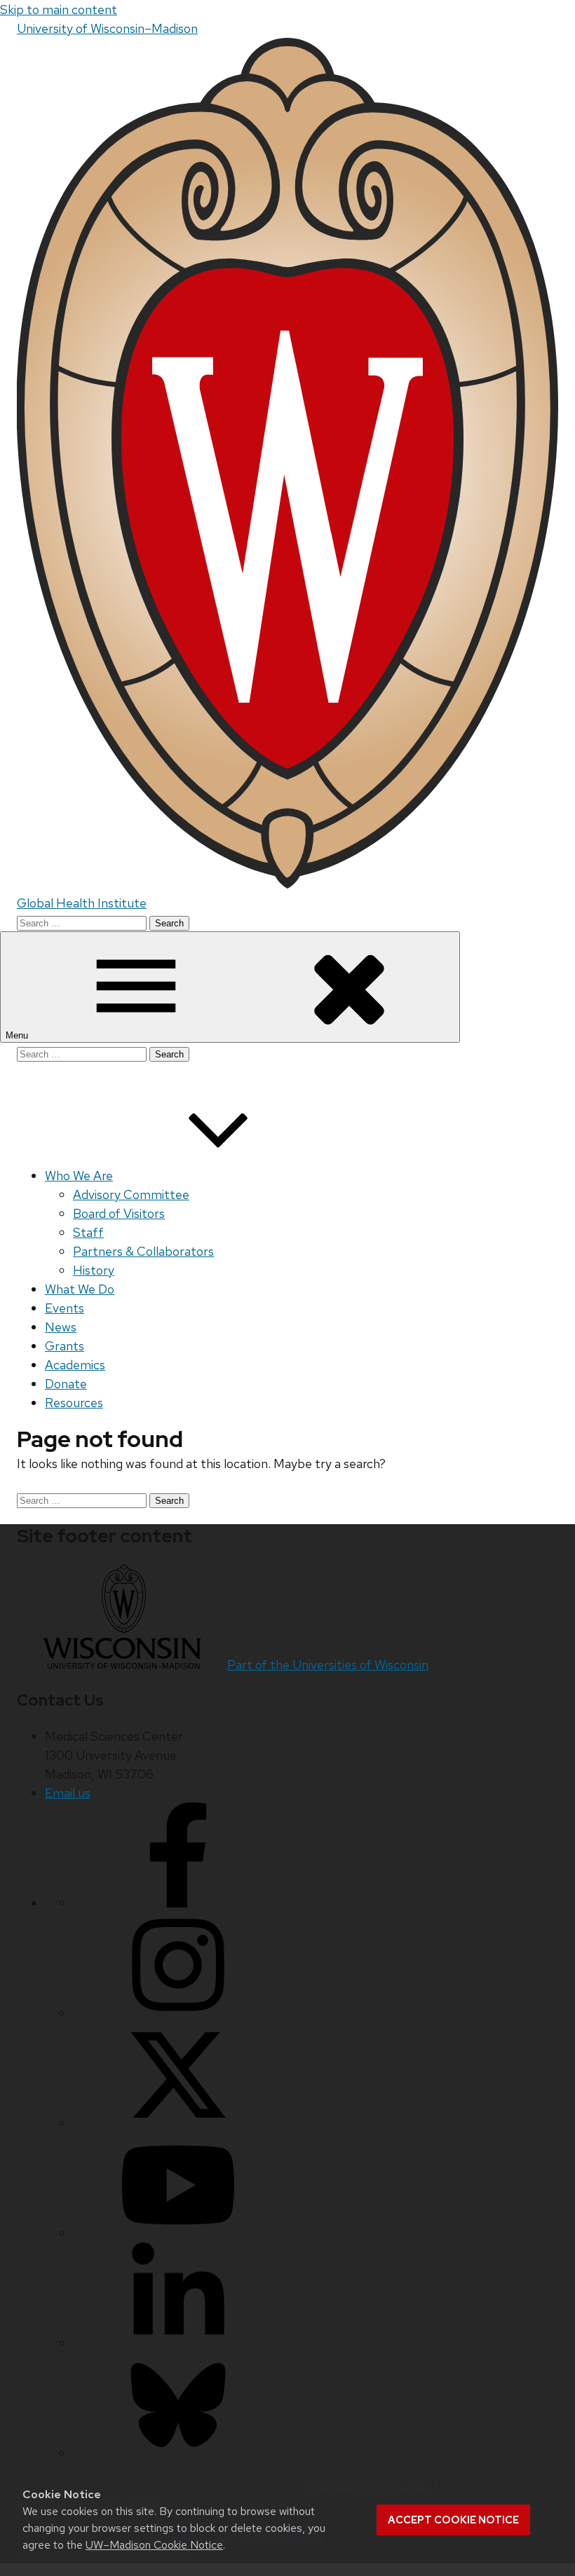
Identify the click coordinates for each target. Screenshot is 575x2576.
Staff (88, 1232)
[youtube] (178, 2233)
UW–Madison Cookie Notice (154, 2545)
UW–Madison (107, 28)
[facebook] (178, 1903)
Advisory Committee (131, 1194)
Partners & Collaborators (143, 1251)
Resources (74, 1403)
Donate (66, 1384)
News (61, 1327)
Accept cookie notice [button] (453, 2520)
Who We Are (79, 1176)
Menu (18, 1035)
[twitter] (178, 2123)
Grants (65, 1346)
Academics (75, 1365)
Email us (68, 1793)
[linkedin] (178, 2343)
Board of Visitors (119, 1213)
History (94, 1270)
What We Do (80, 1289)
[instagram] (178, 2013)
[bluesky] (178, 2453)
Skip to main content (59, 9)
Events (65, 1308)
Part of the (328, 1665)
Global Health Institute (82, 903)
